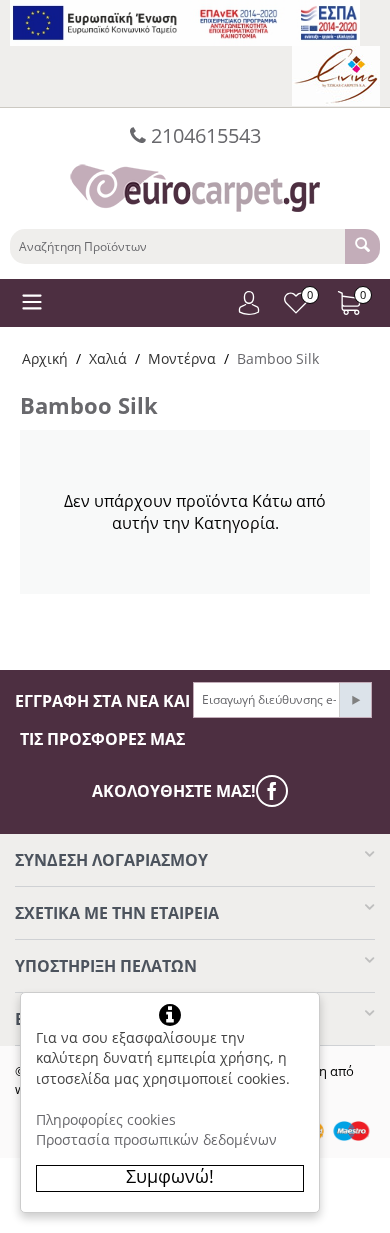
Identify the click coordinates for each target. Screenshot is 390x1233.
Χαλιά (108, 358)
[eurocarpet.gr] (195, 186)
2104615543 (203, 135)
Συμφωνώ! (170, 1175)
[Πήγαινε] (355, 700)
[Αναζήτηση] (362, 246)
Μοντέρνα (182, 358)
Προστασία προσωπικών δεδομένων (156, 1139)
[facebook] (277, 791)
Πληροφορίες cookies (106, 1119)
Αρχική (45, 358)
